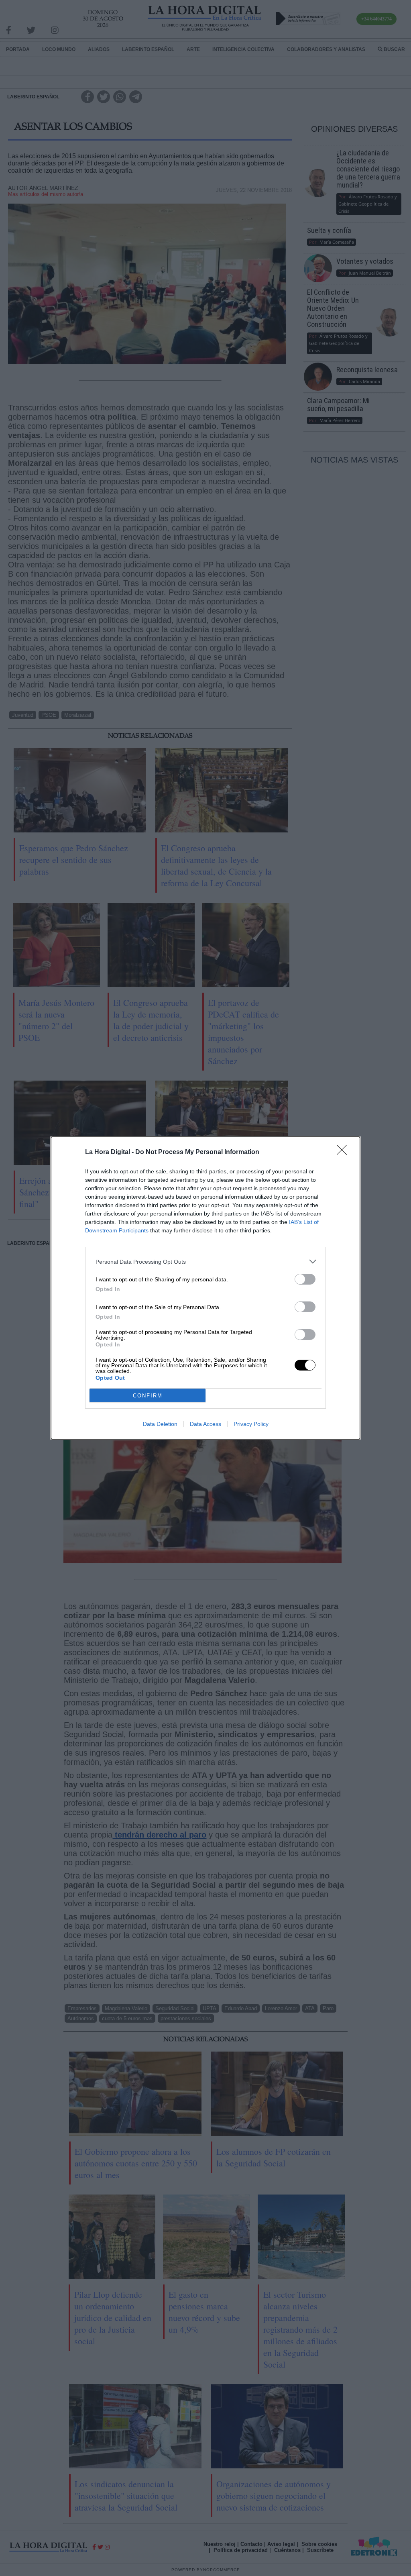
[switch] (305, 1279)
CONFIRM (148, 1396)
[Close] (344, 1152)
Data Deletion (160, 1424)
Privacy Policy (251, 1424)
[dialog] (205, 1288)
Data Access (205, 1424)
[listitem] (205, 1261)
